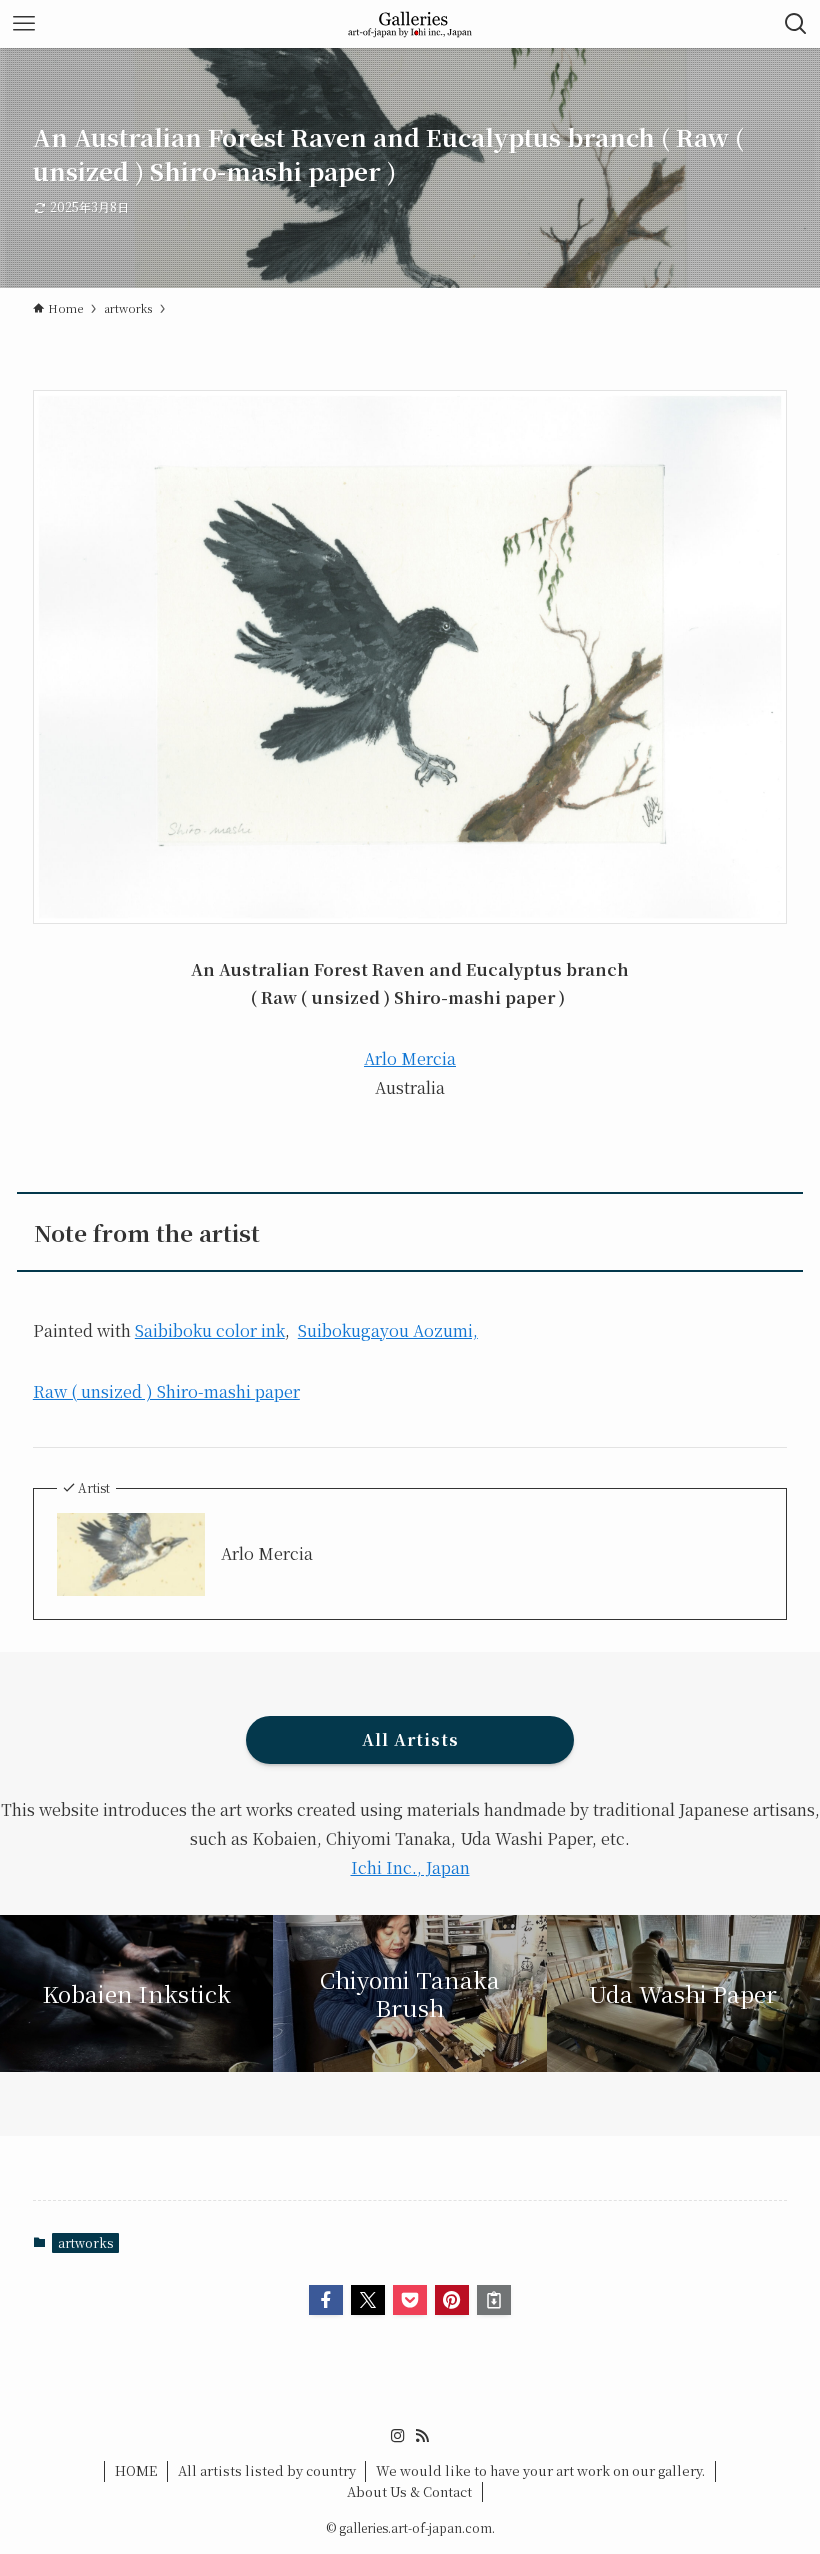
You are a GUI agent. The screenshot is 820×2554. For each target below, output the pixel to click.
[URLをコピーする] (494, 2300)
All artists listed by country (267, 2470)
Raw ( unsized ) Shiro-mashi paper (166, 1391)
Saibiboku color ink (210, 1330)
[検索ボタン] (796, 24)
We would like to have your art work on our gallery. (540, 2470)
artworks (85, 2242)
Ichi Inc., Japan (410, 1867)
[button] (326, 2300)
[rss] (422, 2436)
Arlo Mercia (410, 1058)
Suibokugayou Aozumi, (388, 1330)
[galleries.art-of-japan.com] (410, 24)
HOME (136, 2470)
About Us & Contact (409, 2491)
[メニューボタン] (24, 24)
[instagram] (398, 2436)
